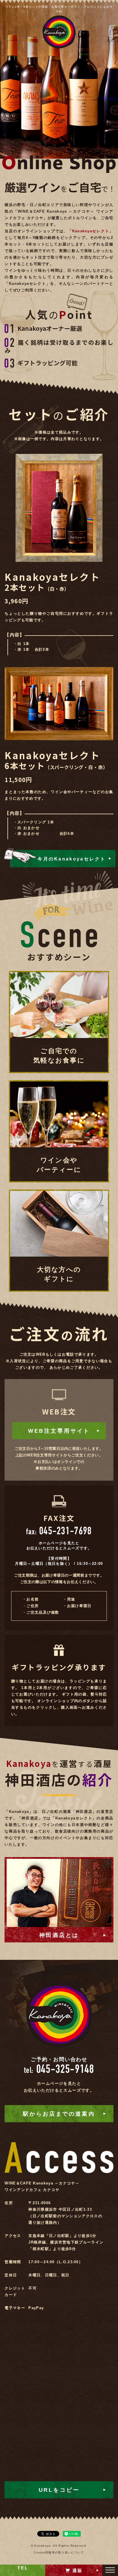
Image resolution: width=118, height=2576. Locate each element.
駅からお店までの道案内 (59, 2114)
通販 (78, 2570)
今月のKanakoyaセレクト (72, 859)
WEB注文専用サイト (59, 1431)
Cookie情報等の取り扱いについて (59, 2552)
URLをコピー (59, 2490)
